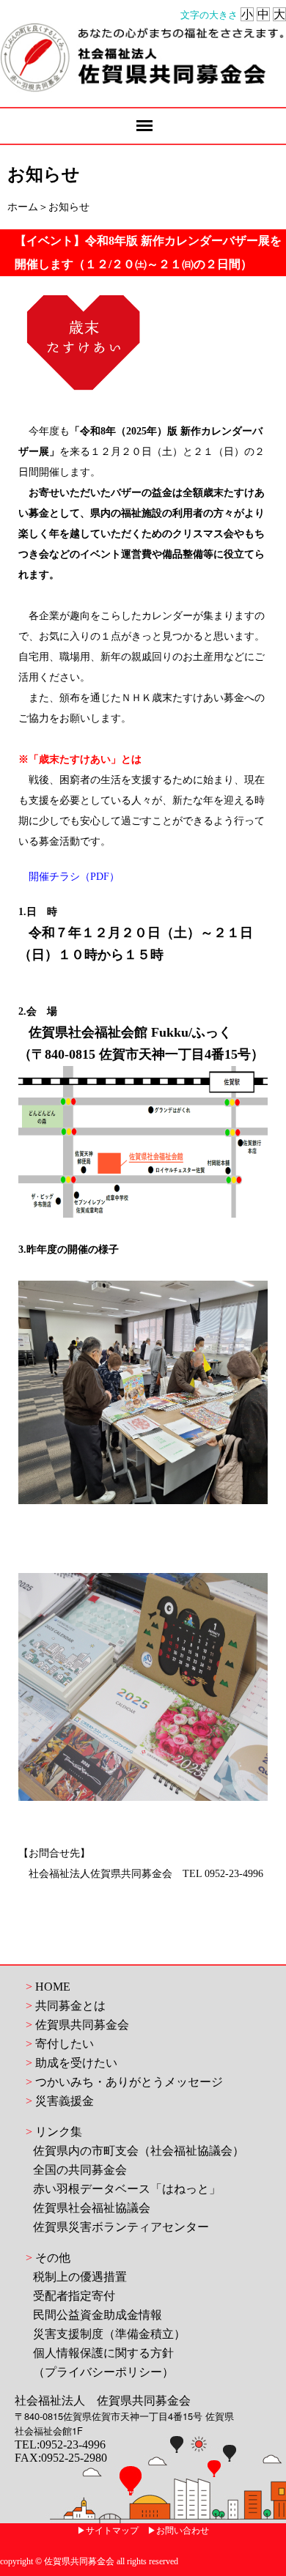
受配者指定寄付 (74, 2296)
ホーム (23, 207)
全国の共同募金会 (80, 2170)
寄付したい (65, 2044)
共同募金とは (70, 2006)
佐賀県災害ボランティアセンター (121, 2227)
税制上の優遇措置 (80, 2277)
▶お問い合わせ (178, 2531)
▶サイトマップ (108, 2531)
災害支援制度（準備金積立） (109, 2334)
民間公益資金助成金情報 (98, 2315)
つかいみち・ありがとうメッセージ (129, 2082)
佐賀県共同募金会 (82, 2025)
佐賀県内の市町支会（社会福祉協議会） (139, 2151)
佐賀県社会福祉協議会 (92, 2208)
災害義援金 (65, 2101)
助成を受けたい (76, 2063)
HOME (53, 1987)
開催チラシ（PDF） (74, 877)
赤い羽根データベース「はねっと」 (127, 2189)
